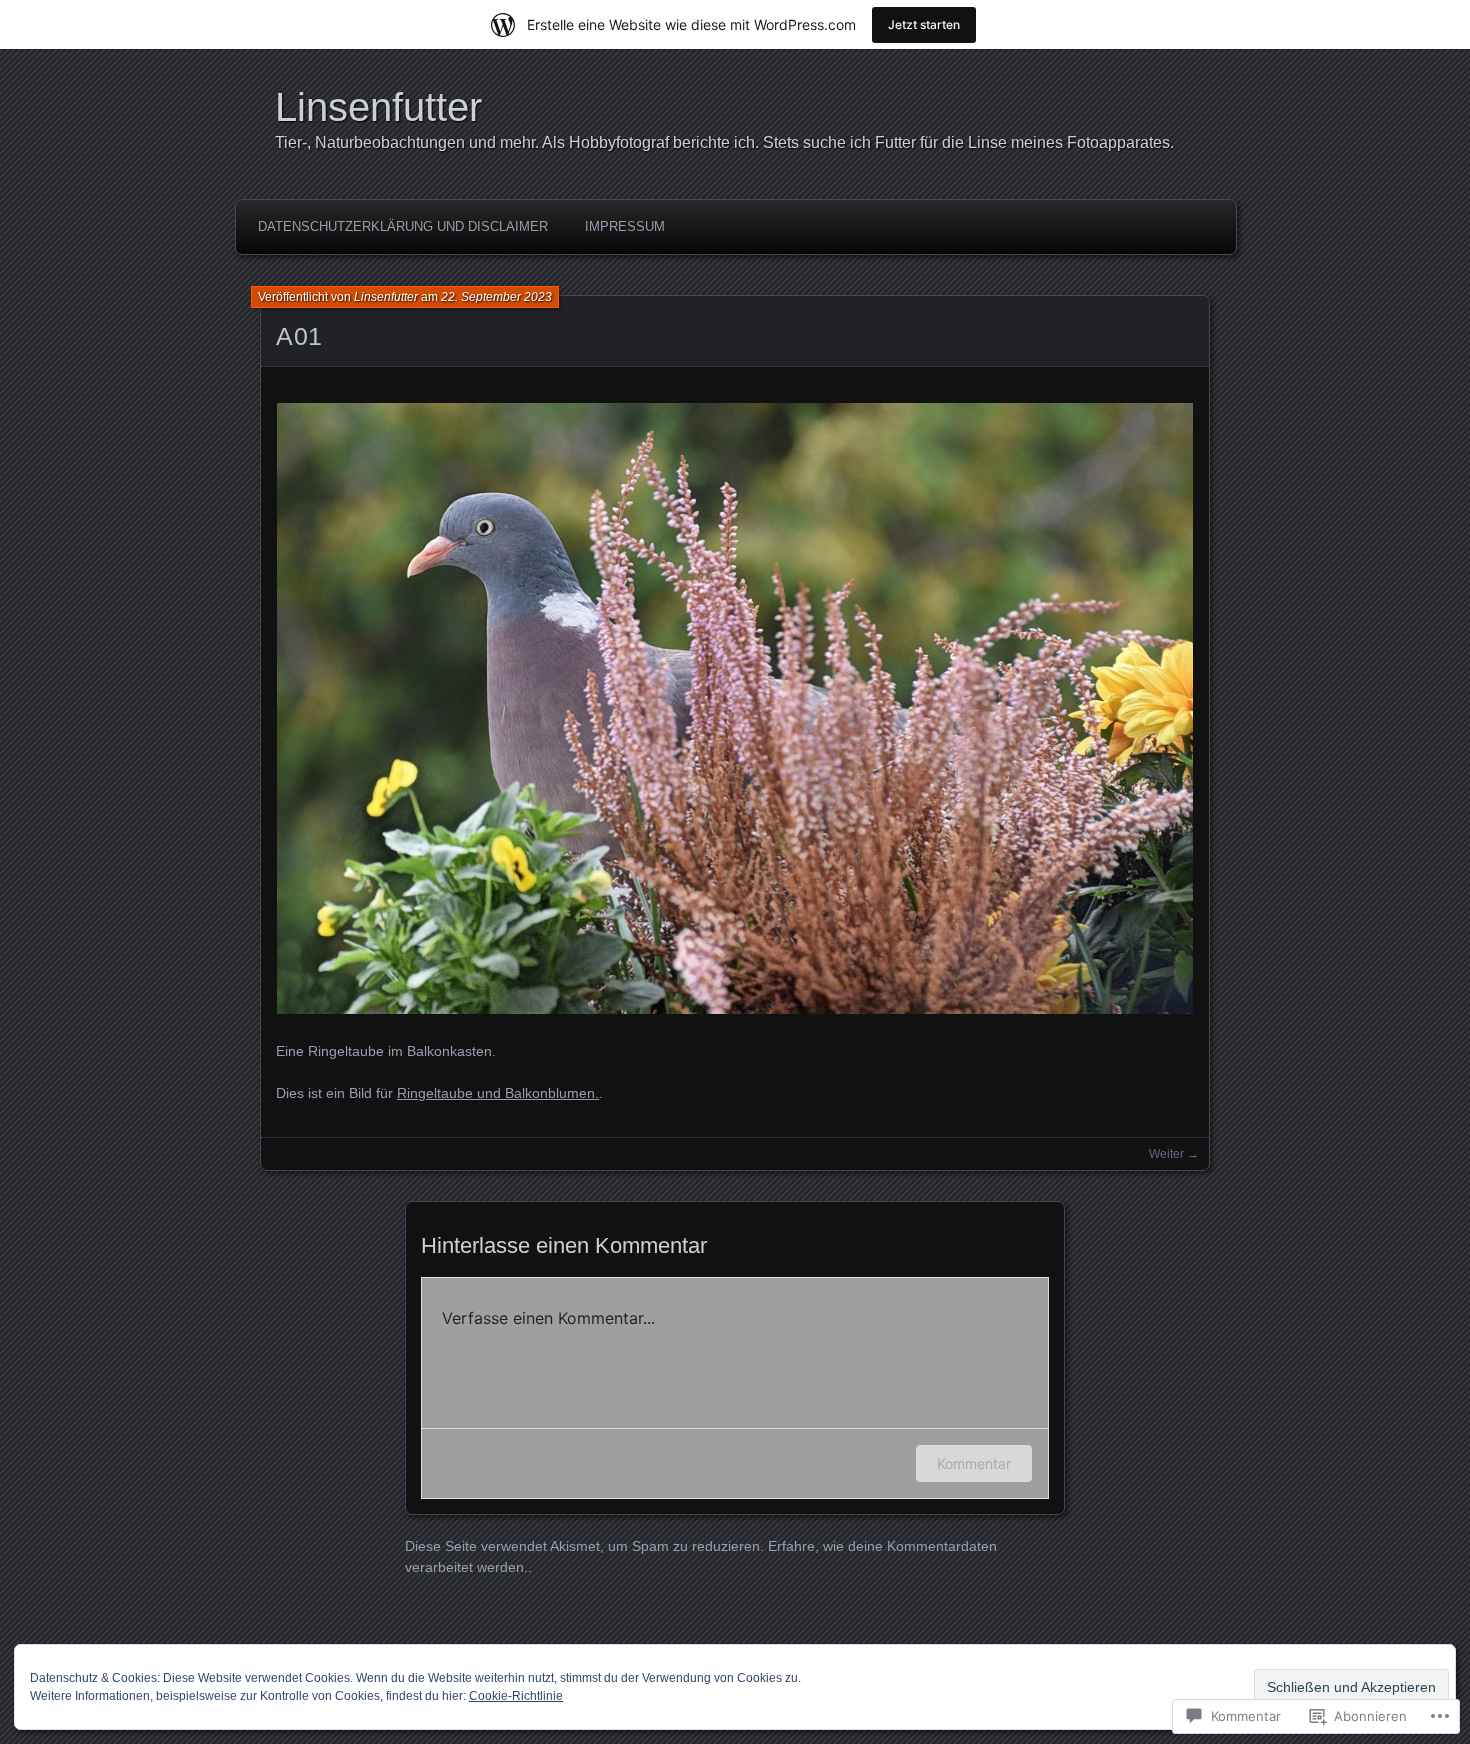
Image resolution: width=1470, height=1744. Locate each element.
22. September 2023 (496, 297)
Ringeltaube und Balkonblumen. (498, 1093)
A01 (299, 336)
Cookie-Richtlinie (516, 1696)
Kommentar (974, 1463)
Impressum (625, 226)
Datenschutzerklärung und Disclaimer (403, 226)
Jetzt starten (924, 24)
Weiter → (1174, 1154)
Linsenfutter (378, 107)
